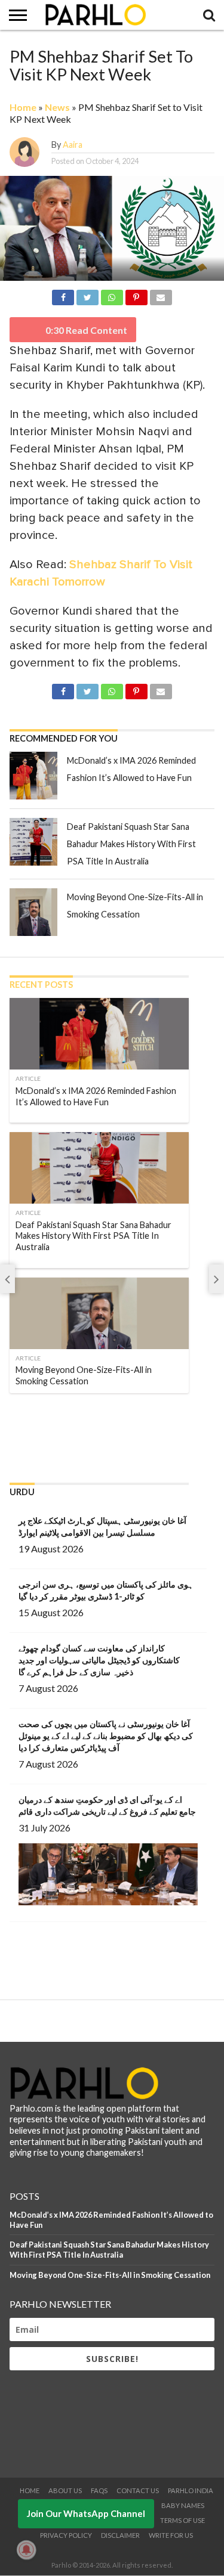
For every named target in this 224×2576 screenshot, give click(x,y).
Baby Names (183, 2505)
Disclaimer (120, 2535)
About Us (65, 2490)
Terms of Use (182, 2520)
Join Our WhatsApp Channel (86, 2513)
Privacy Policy (66, 2535)
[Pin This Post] (136, 295)
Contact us (138, 2490)
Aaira (73, 145)
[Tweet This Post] (87, 295)
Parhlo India (191, 2490)
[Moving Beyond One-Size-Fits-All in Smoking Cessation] (33, 912)
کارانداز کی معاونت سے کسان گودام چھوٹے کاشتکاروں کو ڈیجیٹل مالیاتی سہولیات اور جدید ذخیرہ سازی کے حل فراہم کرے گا (99, 1660)
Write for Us (171, 2535)
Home (23, 107)
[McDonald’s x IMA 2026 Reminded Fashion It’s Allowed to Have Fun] (33, 776)
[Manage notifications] (26, 2550)
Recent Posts (41, 985)
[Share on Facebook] (63, 295)
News (57, 107)
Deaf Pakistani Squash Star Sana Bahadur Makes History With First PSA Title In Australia (131, 844)
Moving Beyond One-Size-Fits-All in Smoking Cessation (110, 2275)
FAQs (99, 2490)
